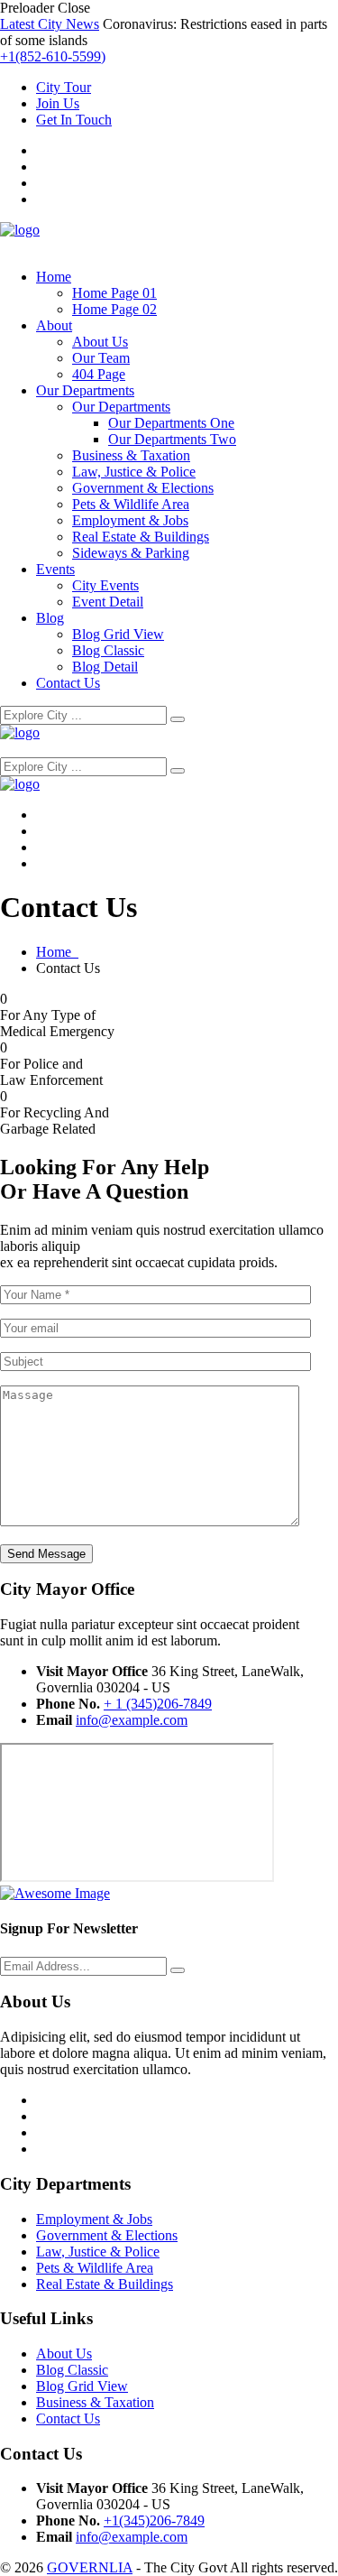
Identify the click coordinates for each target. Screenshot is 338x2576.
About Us (100, 342)
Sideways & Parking (131, 553)
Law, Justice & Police (134, 472)
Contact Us (68, 683)
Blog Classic (108, 650)
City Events (105, 585)
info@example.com (132, 1720)
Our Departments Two (172, 439)
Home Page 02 (114, 309)
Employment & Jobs (130, 520)
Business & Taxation (131, 455)
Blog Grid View (118, 634)
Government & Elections (143, 488)
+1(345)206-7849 (154, 2520)
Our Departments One (171, 423)
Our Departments (85, 390)
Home (54, 277)
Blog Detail (105, 667)
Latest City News (50, 24)
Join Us (58, 103)
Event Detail (108, 602)
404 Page (99, 374)
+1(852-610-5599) (53, 56)
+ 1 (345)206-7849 (158, 1704)
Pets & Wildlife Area (131, 504)
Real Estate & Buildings (141, 537)
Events (55, 569)
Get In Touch (74, 120)
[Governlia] (20, 230)
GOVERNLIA (90, 2567)
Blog (50, 618)
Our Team (101, 358)
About (54, 325)
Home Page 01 (114, 293)
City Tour (64, 87)
